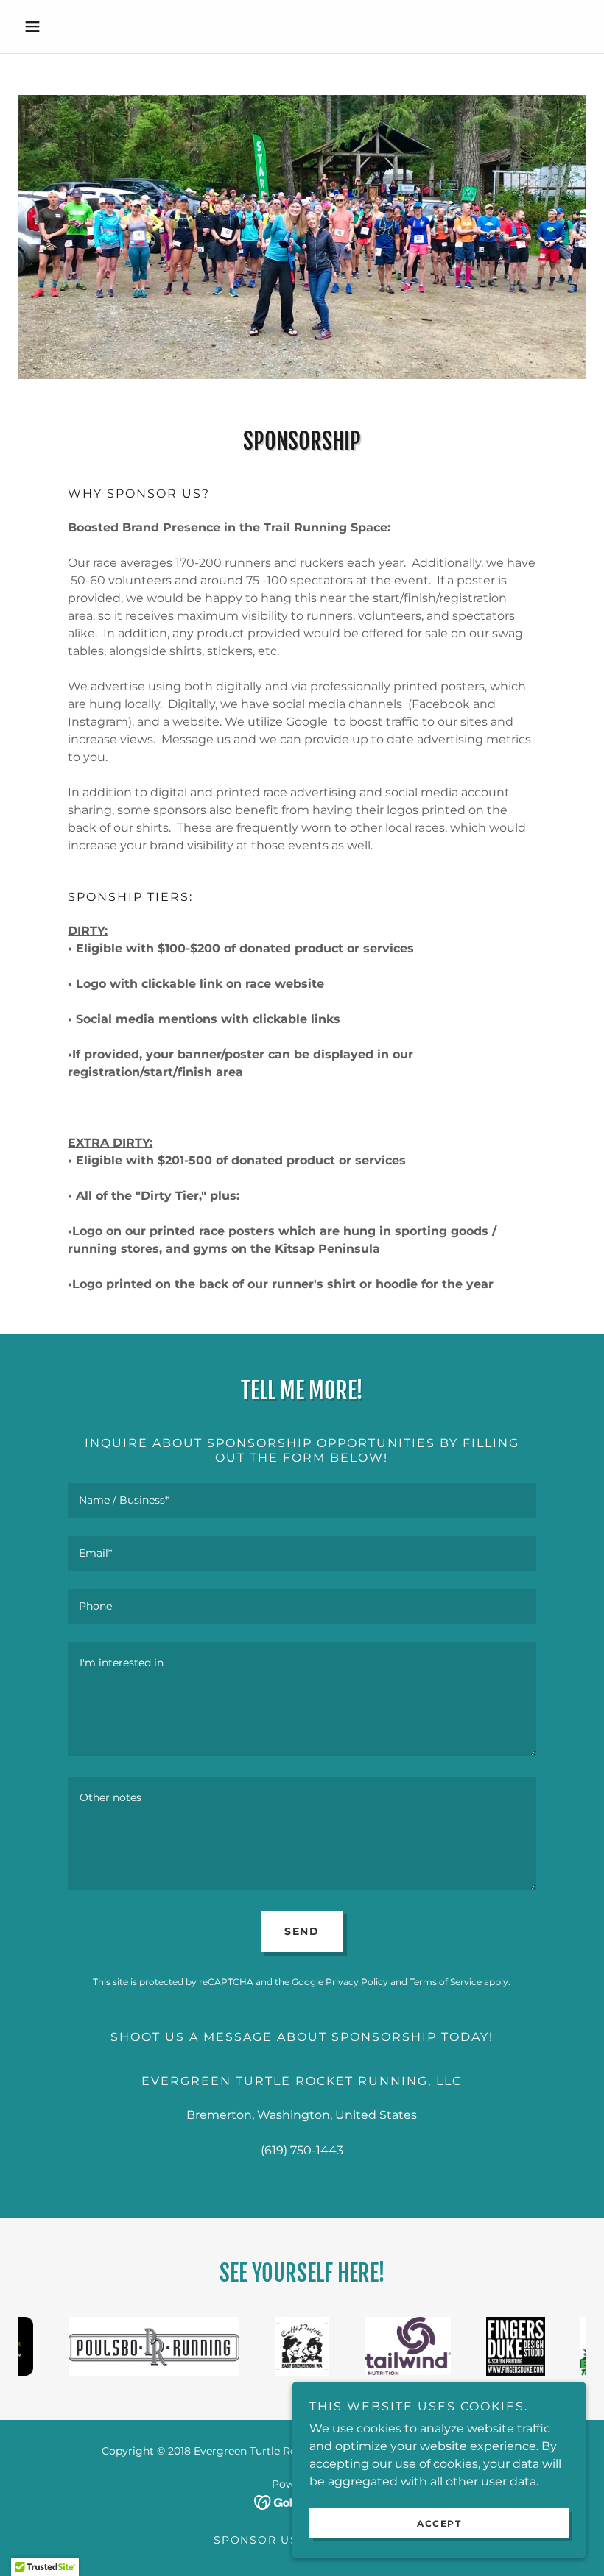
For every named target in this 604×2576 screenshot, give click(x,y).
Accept (439, 2523)
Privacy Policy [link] (357, 1982)
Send (302, 1931)
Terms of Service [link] (446, 1982)
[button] (60, 26)
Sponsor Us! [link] (258, 2540)
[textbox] (302, 1501)
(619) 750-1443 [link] (302, 2150)
